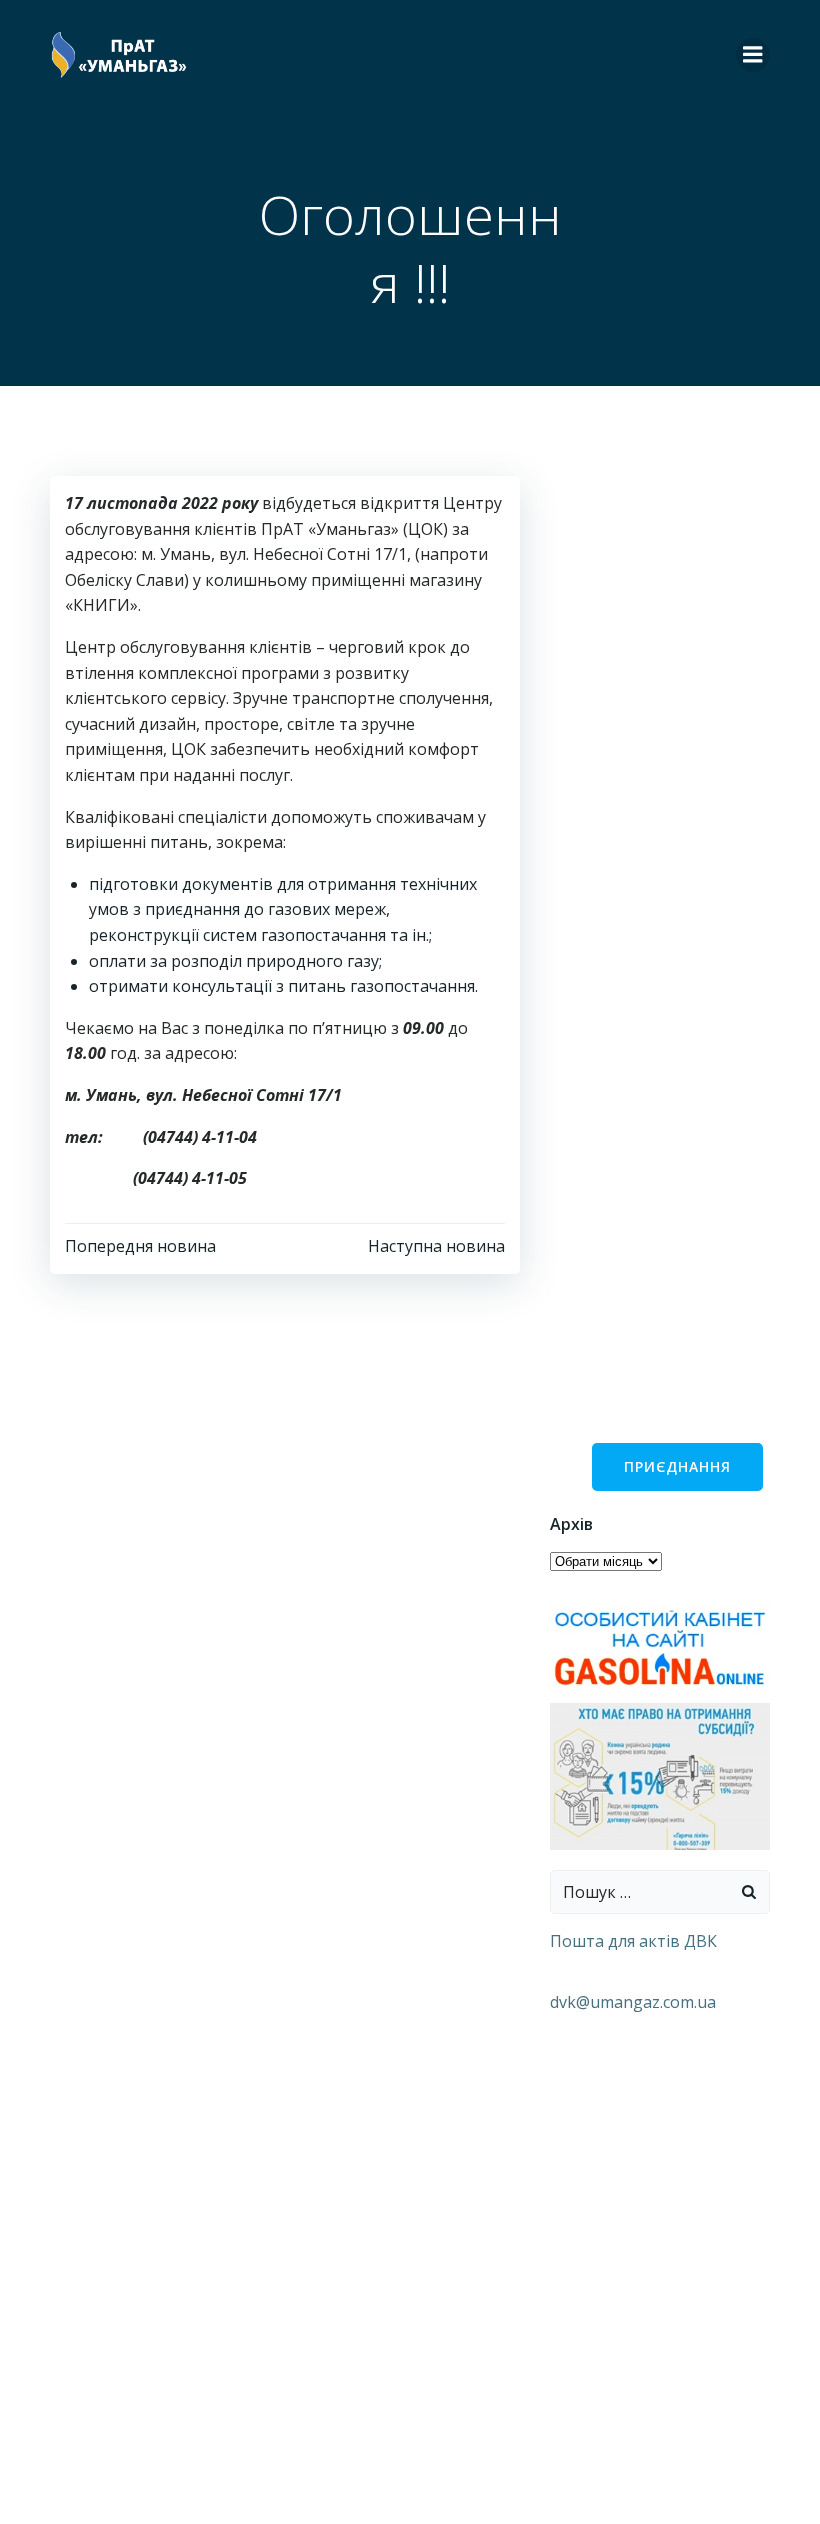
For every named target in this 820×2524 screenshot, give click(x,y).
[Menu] (753, 55)
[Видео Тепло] (660, 1775)
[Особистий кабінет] (660, 1647)
